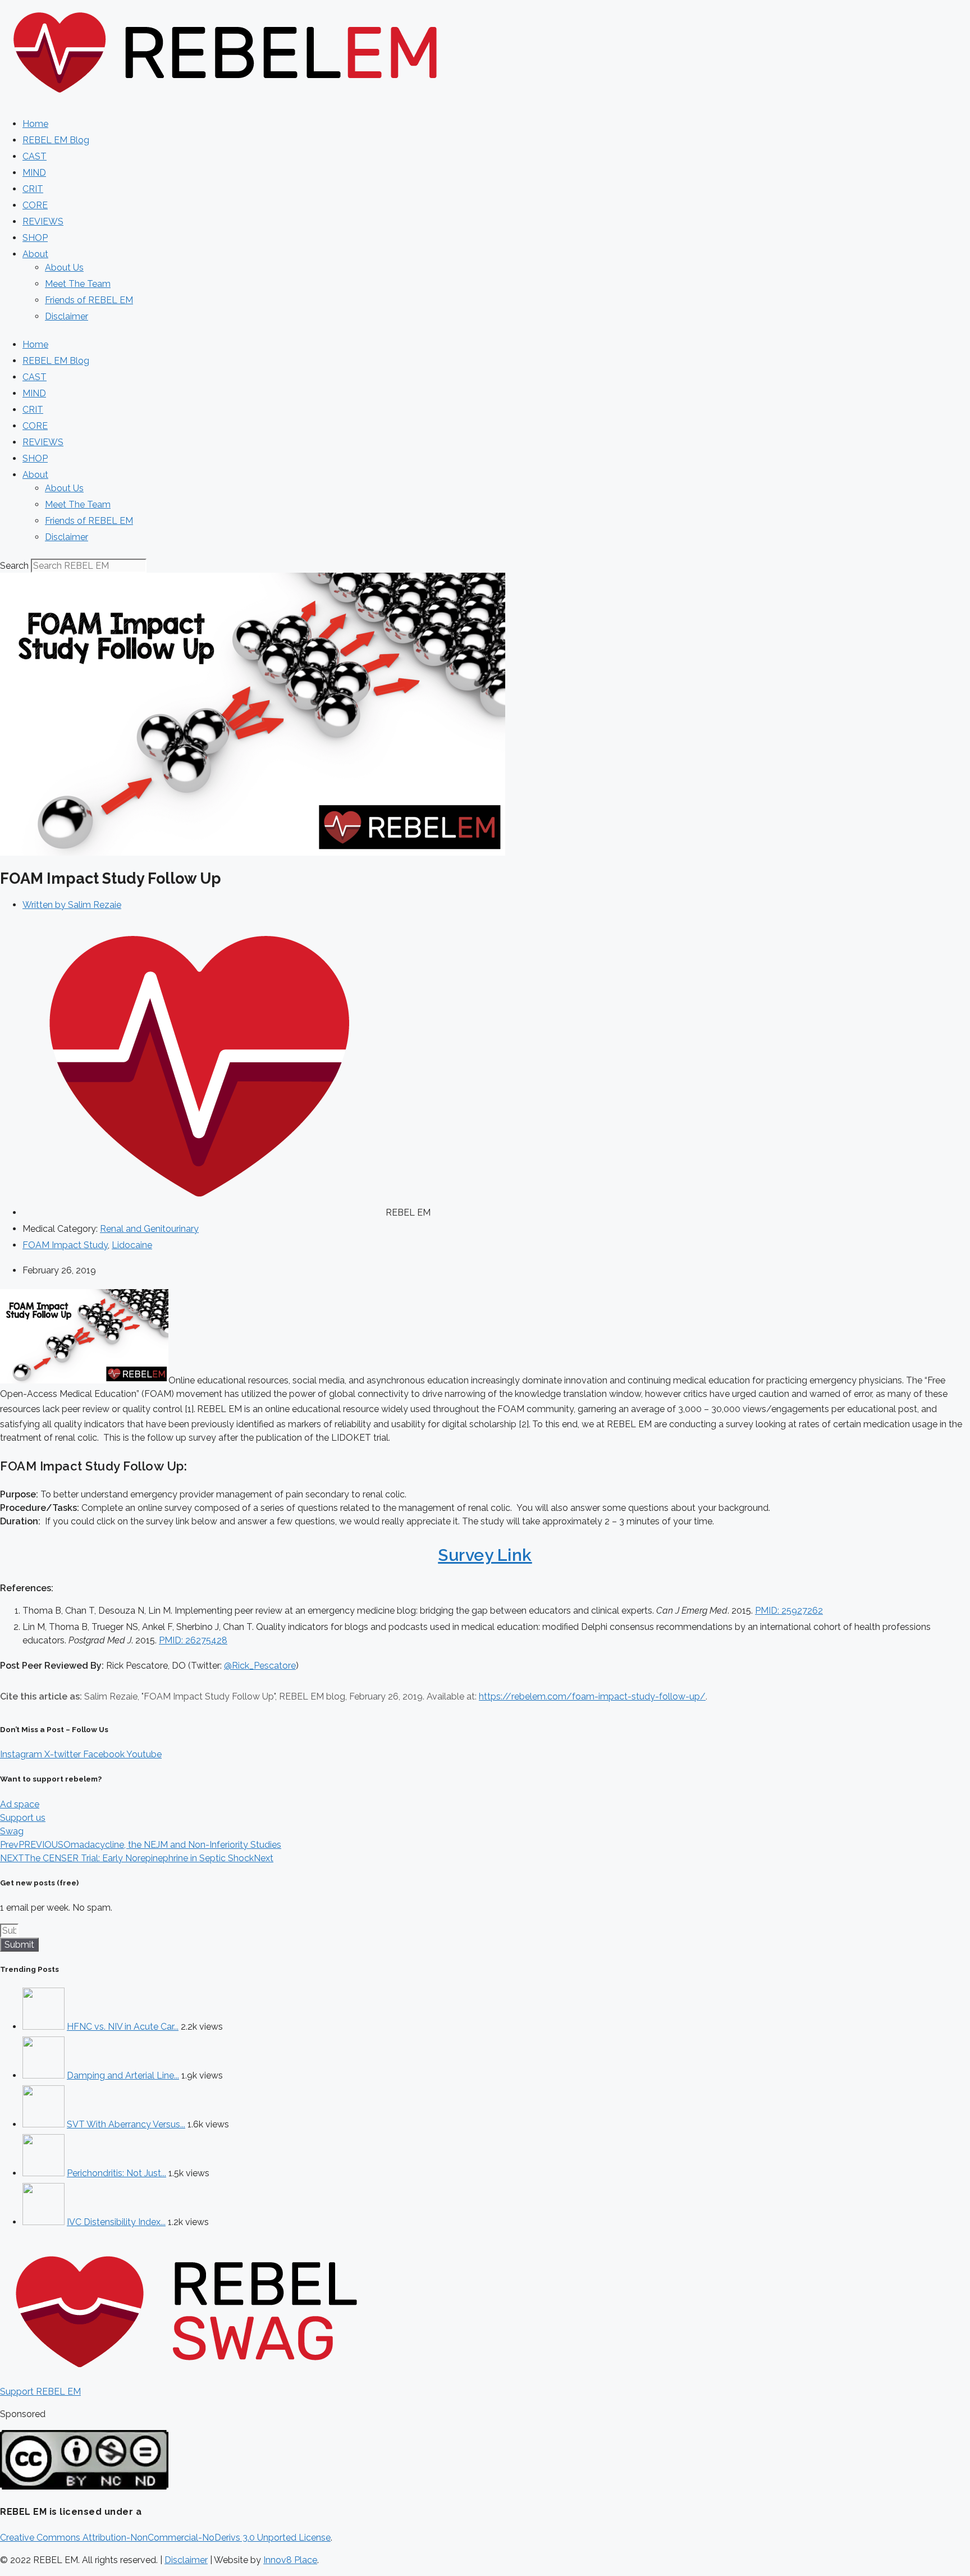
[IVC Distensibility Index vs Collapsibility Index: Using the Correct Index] (44, 2222)
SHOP (35, 238)
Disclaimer (67, 316)
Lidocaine (132, 1245)
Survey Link (485, 1555)
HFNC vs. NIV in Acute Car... (123, 2027)
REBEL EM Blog (56, 140)
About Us (64, 268)
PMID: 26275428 (193, 1640)
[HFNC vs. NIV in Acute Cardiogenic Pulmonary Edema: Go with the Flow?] (44, 2027)
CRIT (33, 189)
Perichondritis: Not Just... (116, 2173)
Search (14, 566)
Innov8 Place (290, 2560)
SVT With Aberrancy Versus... (126, 2124)
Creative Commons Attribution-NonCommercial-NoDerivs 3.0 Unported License (165, 2538)
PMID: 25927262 (789, 1611)
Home (35, 124)
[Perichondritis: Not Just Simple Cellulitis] (44, 2173)
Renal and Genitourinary (149, 1229)
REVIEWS (43, 221)
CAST (35, 156)
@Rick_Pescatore (260, 1666)
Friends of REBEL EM (89, 300)
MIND (34, 173)
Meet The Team (78, 284)
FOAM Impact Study (65, 1245)
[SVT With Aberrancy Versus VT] (44, 2124)
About (35, 254)
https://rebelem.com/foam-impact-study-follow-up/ (592, 1696)
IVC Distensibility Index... (116, 2222)
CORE (35, 205)
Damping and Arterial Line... (123, 2075)
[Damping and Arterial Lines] (44, 2075)
